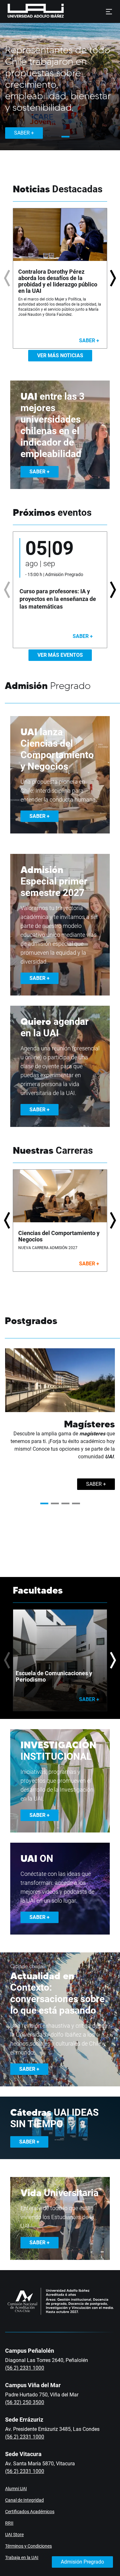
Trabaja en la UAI (22, 2557)
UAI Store (14, 2535)
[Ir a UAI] (26, 11)
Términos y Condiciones (28, 2546)
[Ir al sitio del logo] (67, 11)
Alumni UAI (16, 2489)
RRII (9, 2523)
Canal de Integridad (24, 2500)
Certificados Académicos (30, 2512)
